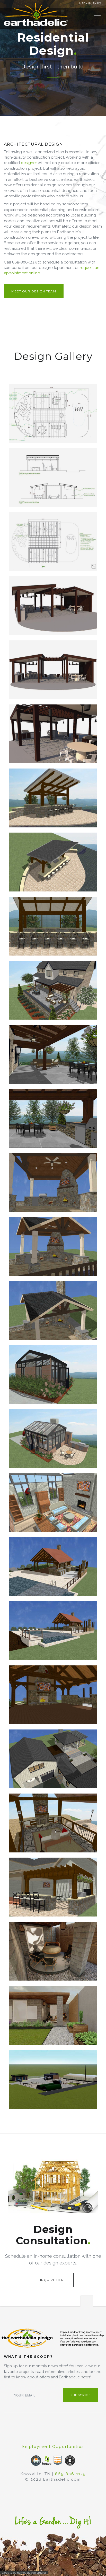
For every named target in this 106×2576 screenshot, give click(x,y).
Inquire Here (53, 2280)
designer (29, 163)
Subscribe (81, 2395)
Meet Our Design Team (34, 291)
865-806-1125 (91, 3)
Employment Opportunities (53, 2447)
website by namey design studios (24, 2573)
